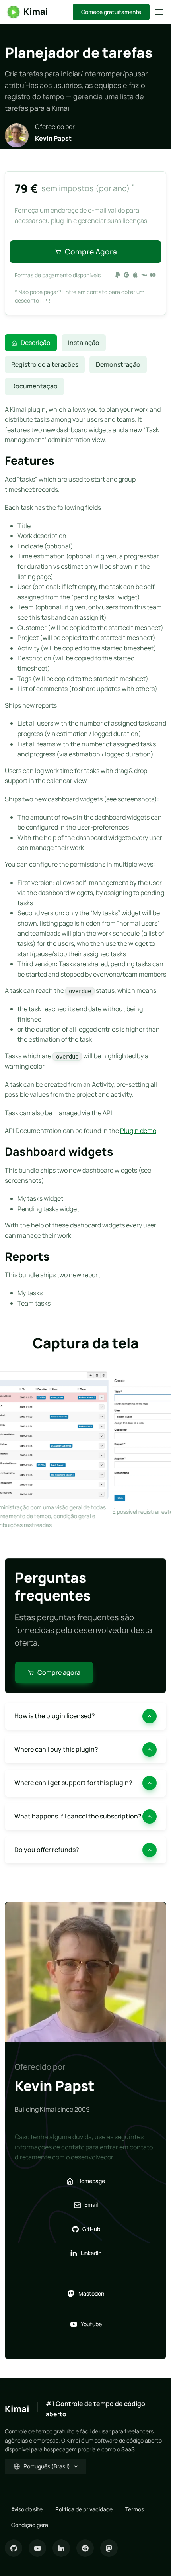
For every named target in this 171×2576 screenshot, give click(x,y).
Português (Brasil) (47, 2466)
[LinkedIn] (61, 2548)
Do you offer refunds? (47, 1850)
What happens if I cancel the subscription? (78, 1816)
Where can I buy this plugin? (56, 1749)
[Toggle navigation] (159, 12)
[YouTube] (37, 2548)
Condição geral (30, 2525)
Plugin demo (138, 1131)
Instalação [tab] (84, 343)
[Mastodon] (109, 2548)
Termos (135, 2509)
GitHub (91, 2229)
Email (91, 2205)
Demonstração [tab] (118, 364)
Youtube (91, 2324)
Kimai (36, 12)
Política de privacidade (84, 2509)
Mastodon (91, 2293)
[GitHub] (14, 2548)
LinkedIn (91, 2253)
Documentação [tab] (34, 386)
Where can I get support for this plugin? (73, 1783)
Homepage (91, 2181)
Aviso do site (27, 2509)
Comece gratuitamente (111, 12)
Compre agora (91, 252)
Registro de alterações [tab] (45, 364)
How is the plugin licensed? (55, 1716)
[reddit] (85, 2548)
